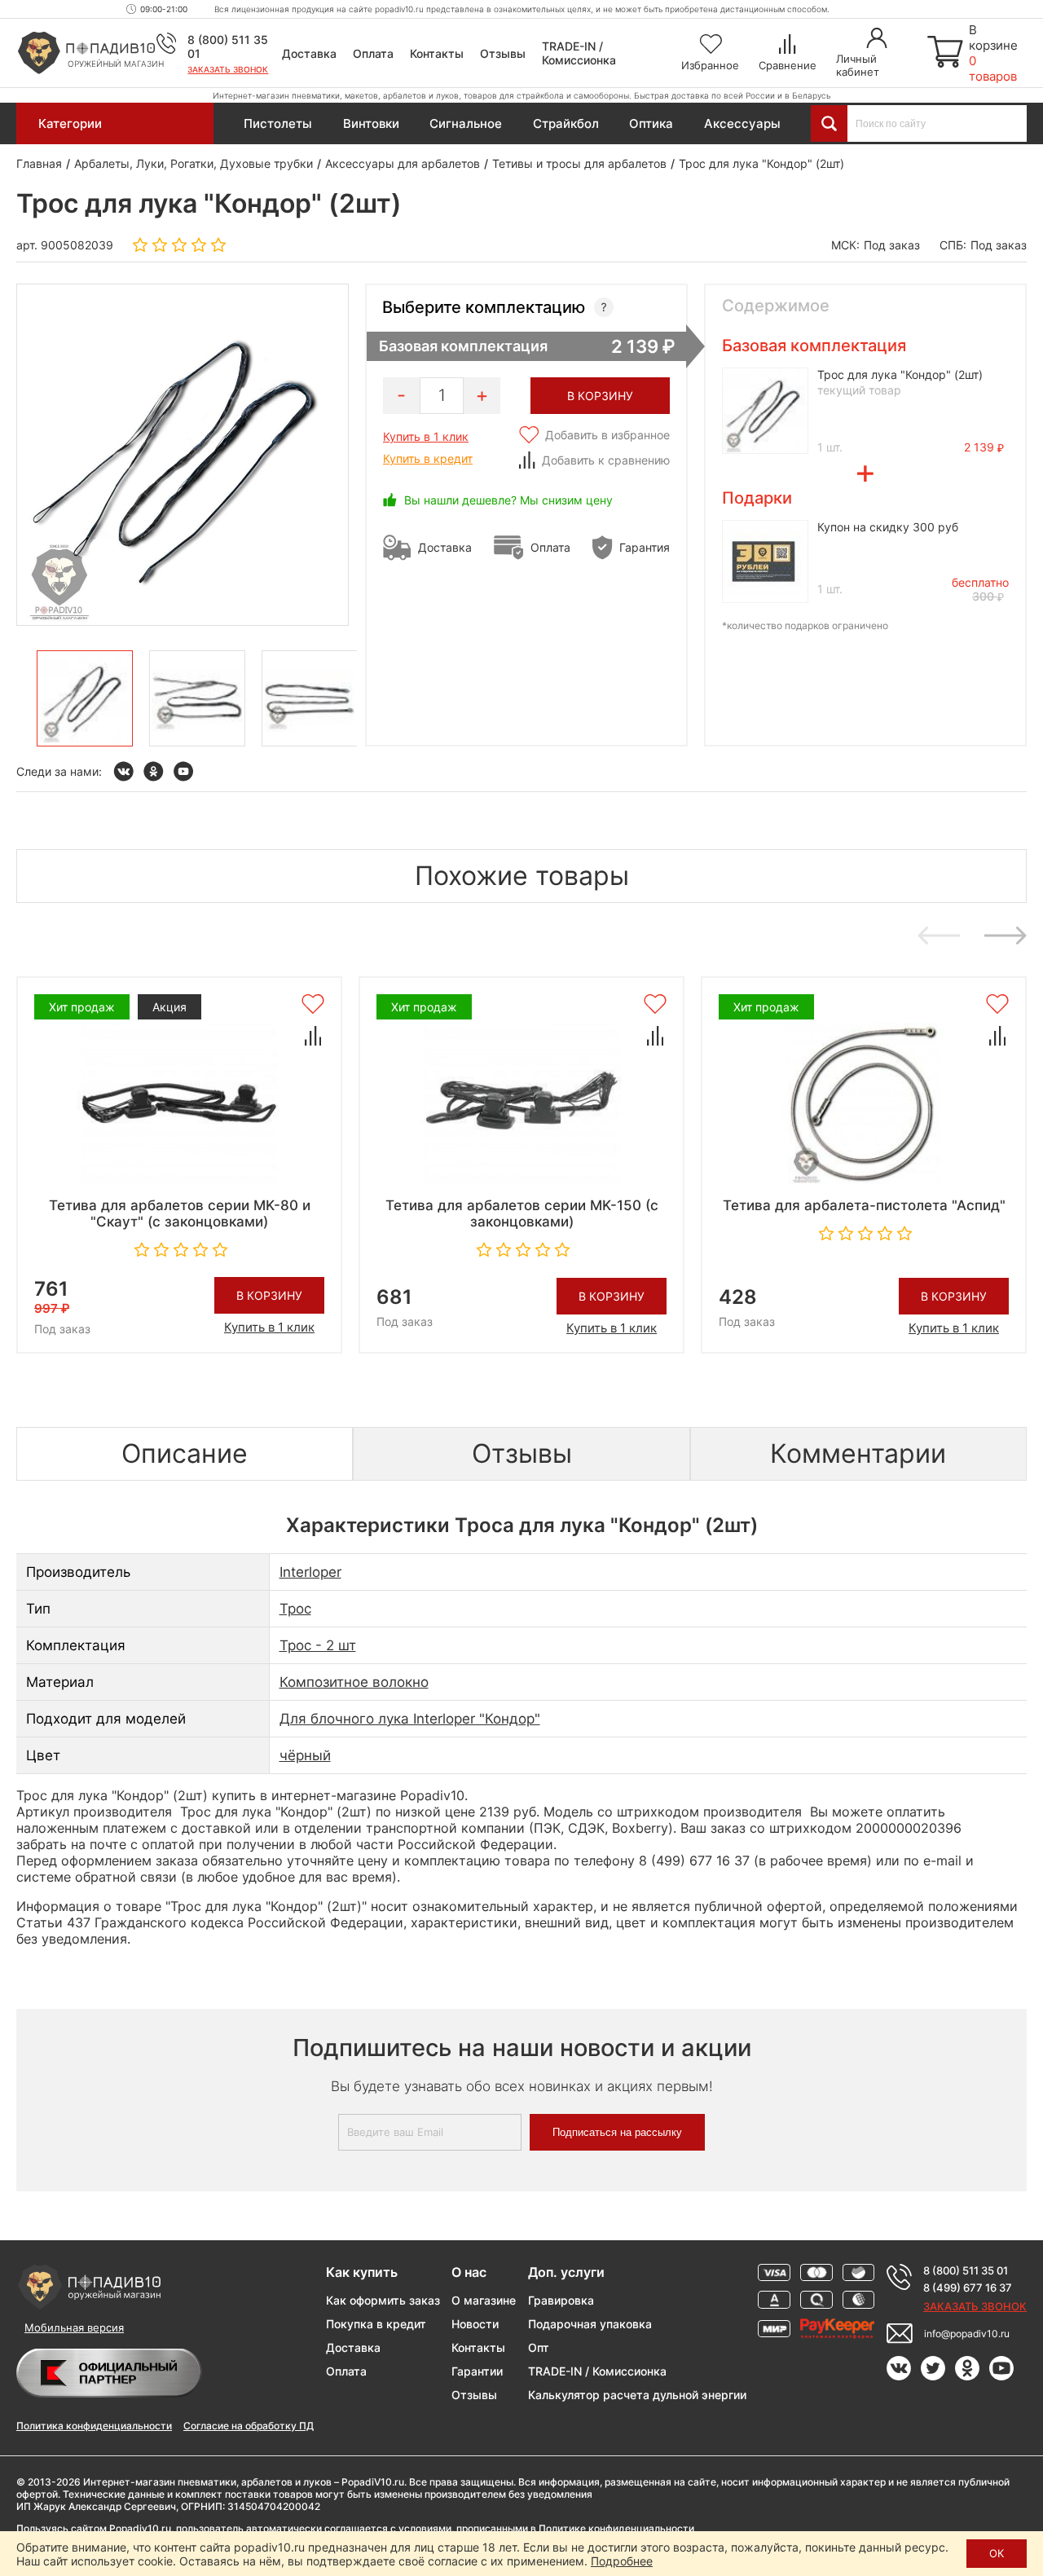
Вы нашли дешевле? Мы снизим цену (508, 500)
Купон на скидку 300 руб (888, 527)
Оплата (373, 53)
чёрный (305, 1755)
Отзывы (503, 53)
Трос (295, 1609)
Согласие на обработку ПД (249, 2426)
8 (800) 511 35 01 (966, 2270)
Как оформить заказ (383, 2300)
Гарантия (645, 547)
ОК (997, 2553)
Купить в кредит (428, 458)
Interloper (310, 1572)
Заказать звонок (228, 69)
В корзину (269, 1295)
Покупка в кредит (376, 2324)
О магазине (484, 2300)
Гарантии (477, 2371)
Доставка (309, 53)
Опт (539, 2347)
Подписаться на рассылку (617, 2132)
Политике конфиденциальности (616, 2528)
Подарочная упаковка (590, 2324)
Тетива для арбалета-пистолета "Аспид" (864, 1205)
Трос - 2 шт (318, 1645)
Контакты (437, 53)
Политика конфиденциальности (94, 2426)
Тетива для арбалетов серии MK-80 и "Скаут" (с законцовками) (180, 1213)
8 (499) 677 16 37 (968, 2288)
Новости (475, 2324)
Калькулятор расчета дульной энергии (637, 2395)
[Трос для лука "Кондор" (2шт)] (85, 698)
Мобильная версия (74, 2327)
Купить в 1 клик (426, 436)
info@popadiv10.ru (967, 2334)
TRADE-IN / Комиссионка (579, 53)
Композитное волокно (354, 1682)
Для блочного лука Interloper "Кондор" (410, 1719)
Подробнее (622, 2561)
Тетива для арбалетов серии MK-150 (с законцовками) (522, 1213)
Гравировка (561, 2300)
